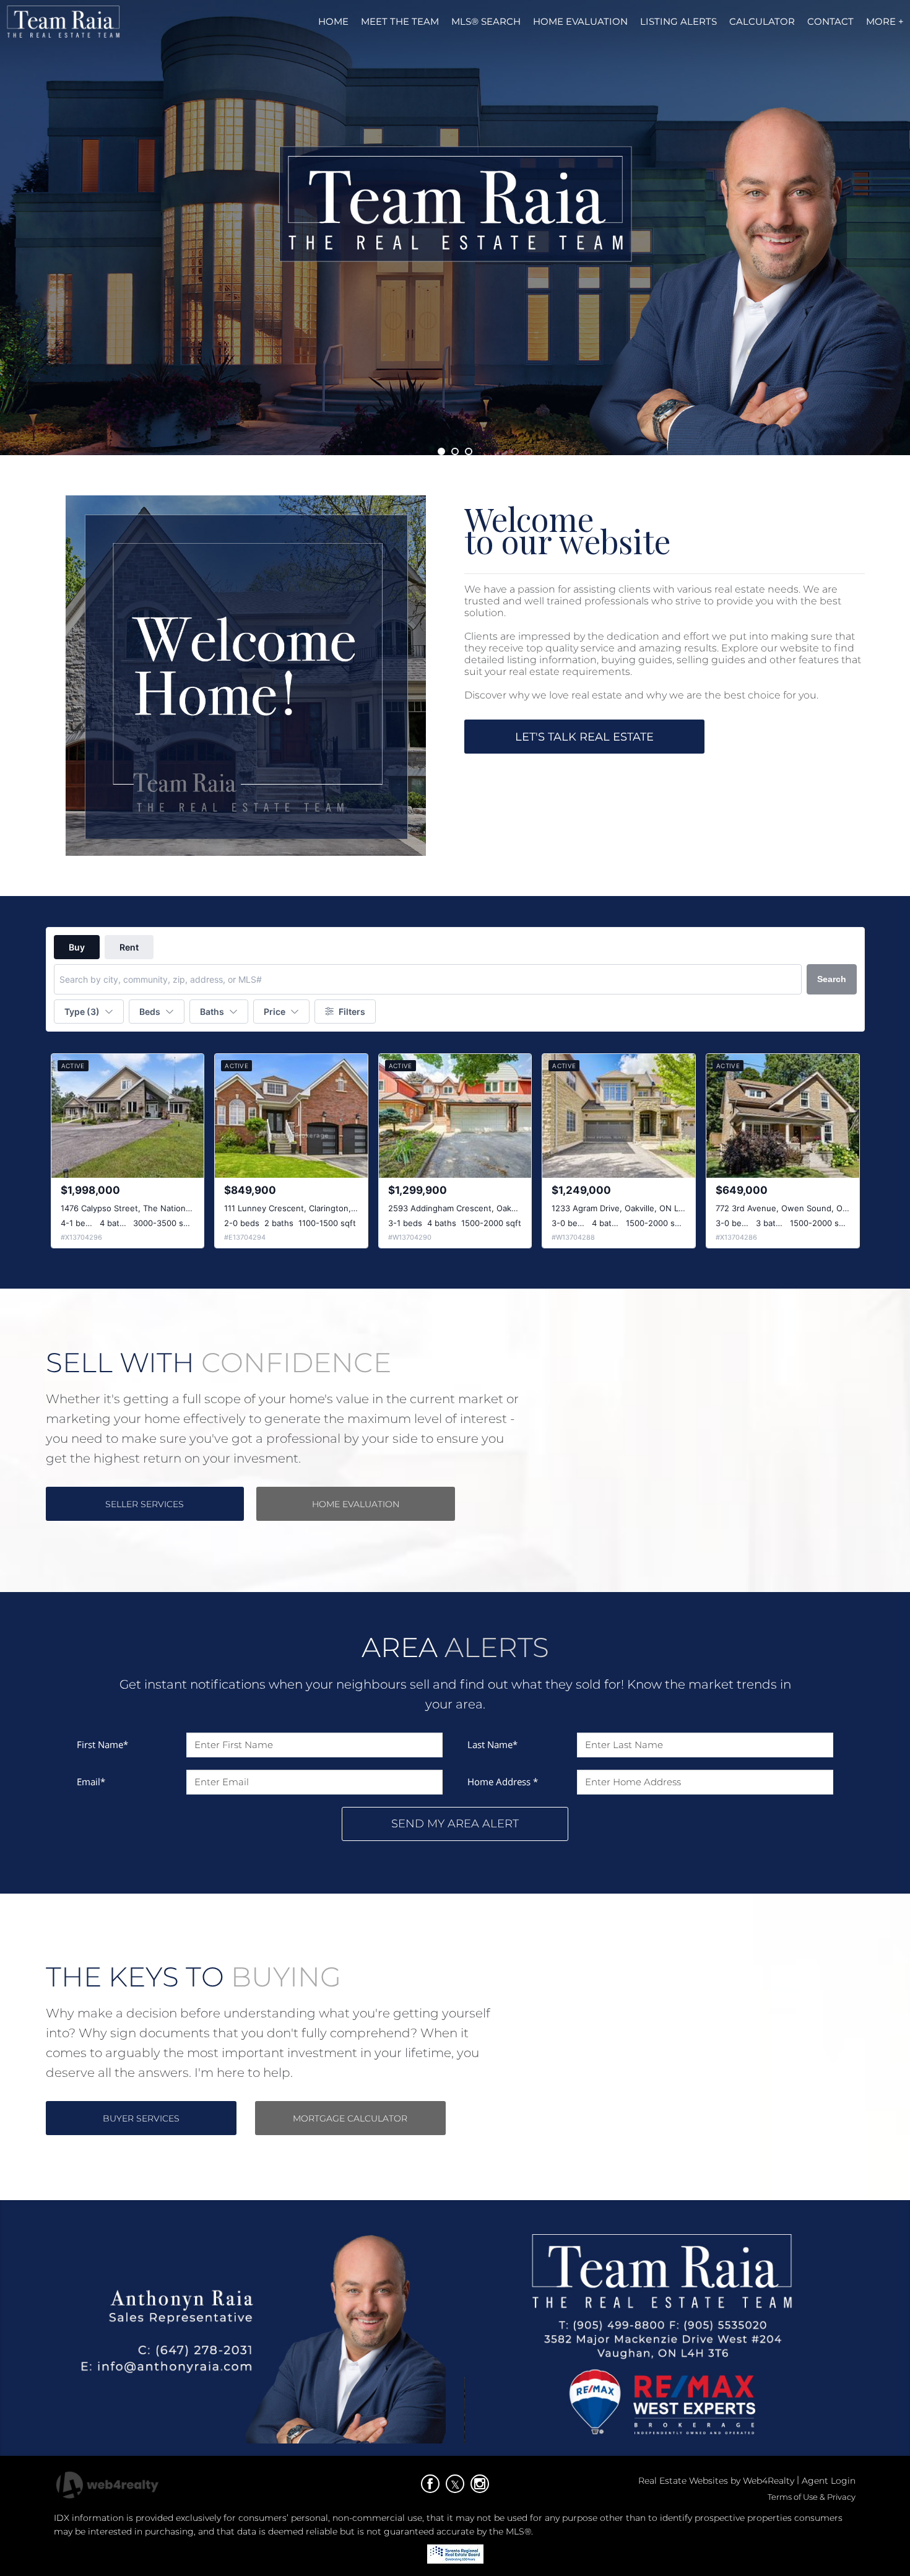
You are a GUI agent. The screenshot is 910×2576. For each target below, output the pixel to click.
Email (91, 1782)
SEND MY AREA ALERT (455, 1824)
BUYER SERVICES (141, 2118)
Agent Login (829, 2481)
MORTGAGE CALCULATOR (350, 2118)
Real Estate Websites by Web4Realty (716, 2481)
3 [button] (469, 451)
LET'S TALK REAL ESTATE (584, 737)
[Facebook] (430, 2484)
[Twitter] (455, 2484)
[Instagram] (480, 2484)
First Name (102, 1744)
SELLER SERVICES (145, 1504)
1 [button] (441, 451)
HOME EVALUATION (356, 1504)
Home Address (503, 1782)
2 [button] (455, 451)
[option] (455, 228)
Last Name (492, 1744)
